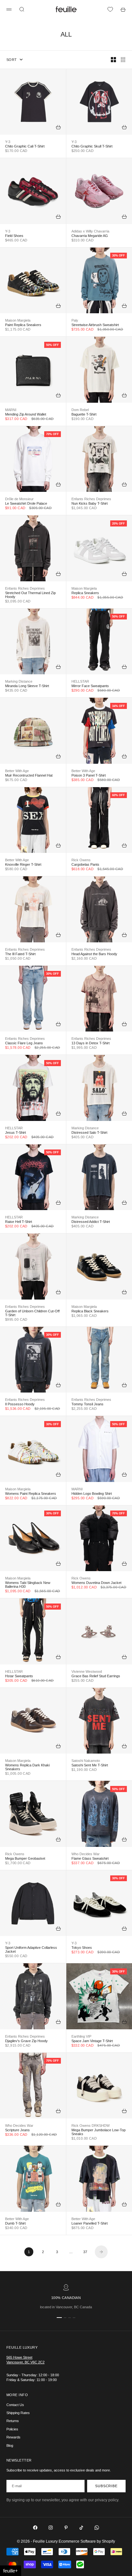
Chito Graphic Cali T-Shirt (25, 146)
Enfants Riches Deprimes (91, 499)
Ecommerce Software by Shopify (87, 2541)
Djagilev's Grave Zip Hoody (26, 2041)
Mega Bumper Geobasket (25, 1858)
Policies (12, 2429)
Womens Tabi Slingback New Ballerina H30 (28, 1585)
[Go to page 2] (101, 2252)
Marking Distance (19, 681)
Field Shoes (14, 236)
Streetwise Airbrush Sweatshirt (95, 325)
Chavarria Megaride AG (90, 236)
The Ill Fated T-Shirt (20, 954)
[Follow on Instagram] (51, 2528)
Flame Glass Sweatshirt (90, 1858)
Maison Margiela (18, 320)
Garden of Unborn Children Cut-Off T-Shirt (32, 1313)
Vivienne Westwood (87, 1671)
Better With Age (17, 771)
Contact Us (15, 2405)
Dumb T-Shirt (15, 2223)
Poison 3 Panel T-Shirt (89, 775)
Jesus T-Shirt (16, 1132)
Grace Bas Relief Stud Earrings (96, 1676)
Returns (13, 2421)
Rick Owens (81, 860)
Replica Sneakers (85, 593)
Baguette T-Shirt (84, 414)
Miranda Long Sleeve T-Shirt (27, 686)
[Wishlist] (110, 9)
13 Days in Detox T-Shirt (91, 1043)
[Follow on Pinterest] (66, 2528)
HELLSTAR (80, 681)
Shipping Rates (18, 2413)
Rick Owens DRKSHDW (91, 2126)
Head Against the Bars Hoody (94, 954)
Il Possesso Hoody (20, 1404)
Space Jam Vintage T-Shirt (92, 2041)
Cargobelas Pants (85, 864)
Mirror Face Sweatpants (90, 686)
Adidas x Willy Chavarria (90, 231)
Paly (75, 320)
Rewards (13, 2437)
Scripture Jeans (17, 2130)
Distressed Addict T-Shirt (91, 1222)
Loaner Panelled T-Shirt (90, 2223)
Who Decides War (86, 1854)
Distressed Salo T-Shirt (89, 1132)
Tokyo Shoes (82, 1948)
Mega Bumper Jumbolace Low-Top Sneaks (99, 2132)
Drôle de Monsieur (19, 499)
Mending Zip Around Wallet (26, 414)
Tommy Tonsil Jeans (87, 1404)
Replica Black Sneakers (90, 1311)
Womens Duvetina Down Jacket (96, 1583)
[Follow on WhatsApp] (97, 2528)
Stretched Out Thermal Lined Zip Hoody (30, 595)
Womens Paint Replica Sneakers (31, 1494)
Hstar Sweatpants (19, 1676)
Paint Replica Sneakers (23, 325)
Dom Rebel (80, 410)
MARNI (11, 410)
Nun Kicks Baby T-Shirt (90, 503)
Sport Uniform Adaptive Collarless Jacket (31, 1949)
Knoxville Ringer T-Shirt (23, 864)
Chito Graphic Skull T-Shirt (92, 146)
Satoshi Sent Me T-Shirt (90, 1765)
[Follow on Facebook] (35, 2528)
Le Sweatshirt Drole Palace (26, 503)
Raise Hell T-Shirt (19, 1222)
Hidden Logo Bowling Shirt (92, 1494)
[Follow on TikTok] (81, 2528)
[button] (11, 2571)
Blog (10, 2446)
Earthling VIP (81, 2036)
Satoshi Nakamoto (86, 1761)
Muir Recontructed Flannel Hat (29, 775)
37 (85, 2252)
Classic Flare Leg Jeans (24, 1043)
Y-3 (8, 142)
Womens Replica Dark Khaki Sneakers (27, 1767)
